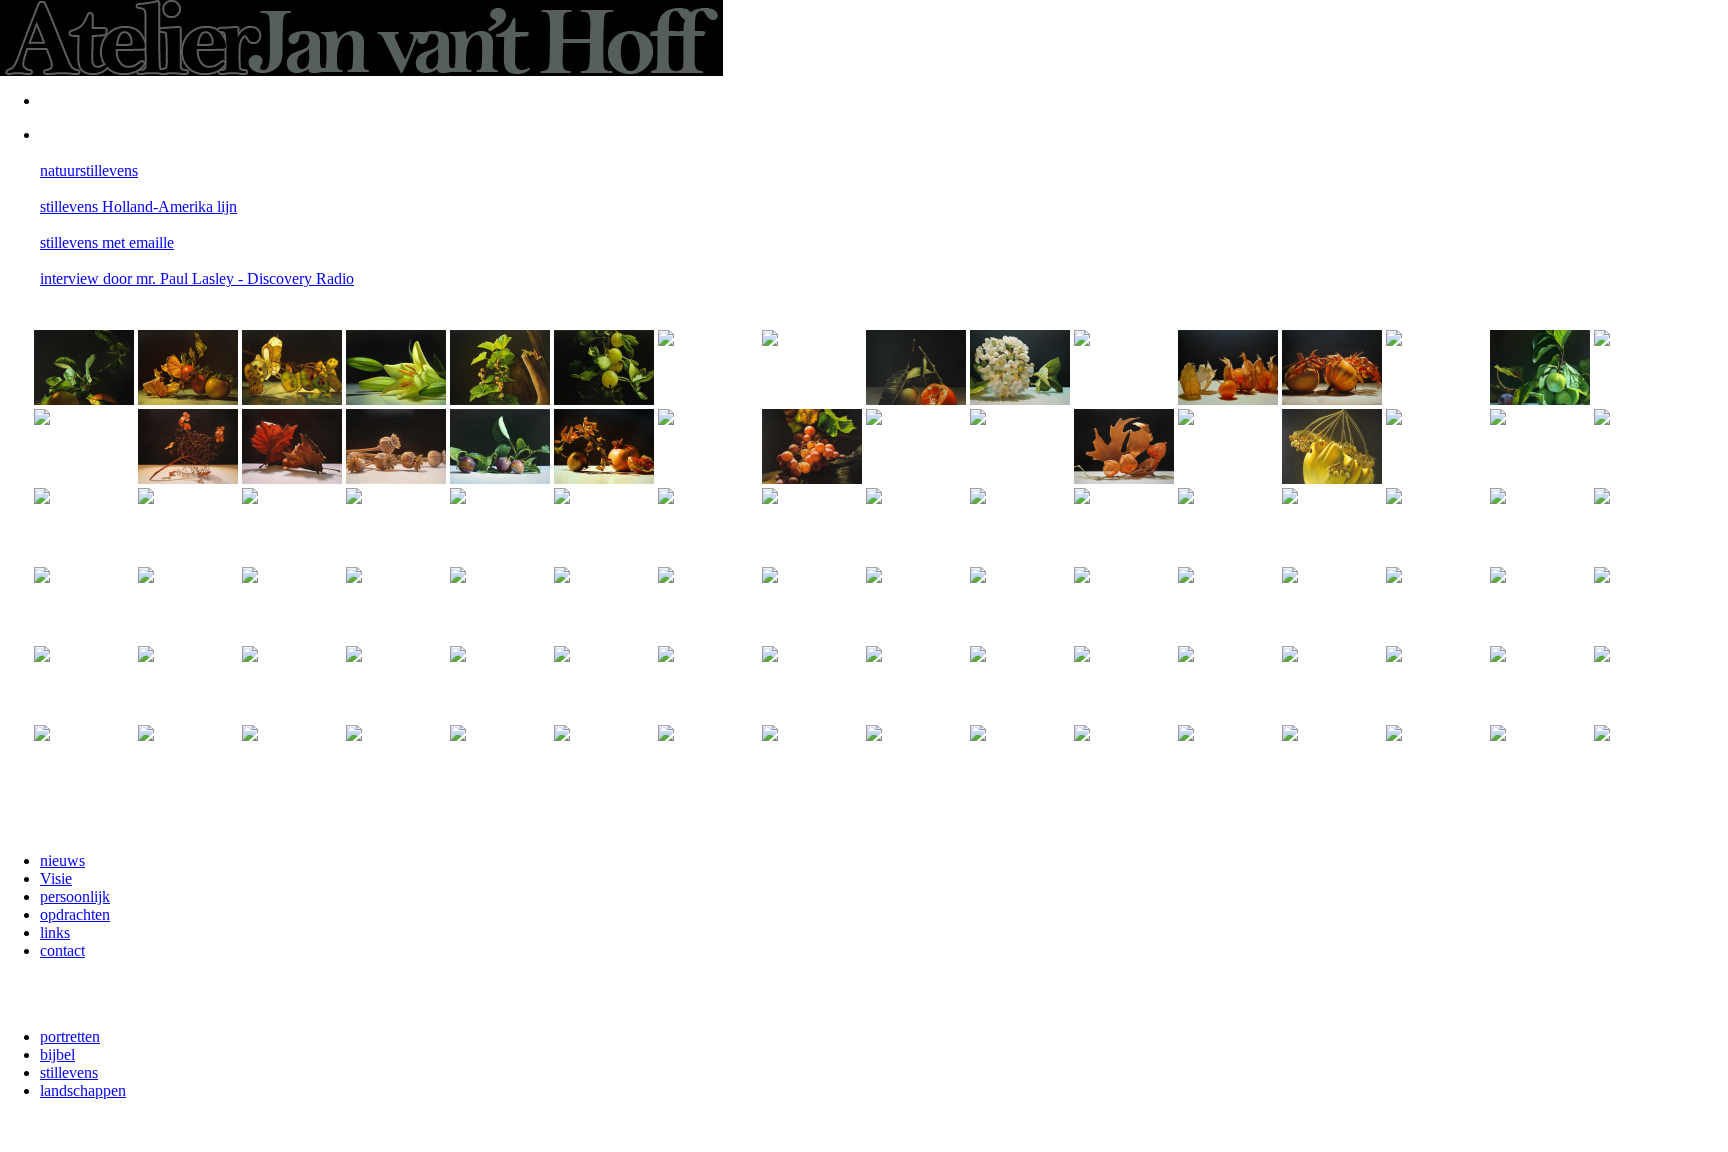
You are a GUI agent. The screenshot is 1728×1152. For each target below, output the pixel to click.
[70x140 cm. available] (1332, 683)
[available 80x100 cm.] (396, 762)
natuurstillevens (89, 170)
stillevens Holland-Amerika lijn (138, 206)
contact (62, 950)
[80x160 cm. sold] (396, 683)
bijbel (57, 1054)
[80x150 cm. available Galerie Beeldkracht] (1644, 683)
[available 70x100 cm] (708, 762)
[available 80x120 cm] (292, 683)
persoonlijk (75, 896)
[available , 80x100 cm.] (84, 762)
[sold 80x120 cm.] (84, 683)
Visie (56, 878)
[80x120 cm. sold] (1228, 683)
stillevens (69, 1072)
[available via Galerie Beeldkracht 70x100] (1540, 762)
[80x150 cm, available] (916, 762)
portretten (70, 1036)
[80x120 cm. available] (188, 683)
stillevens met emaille (107, 242)
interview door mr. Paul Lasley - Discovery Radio (197, 278)
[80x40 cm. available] (1540, 683)
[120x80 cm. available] (708, 683)
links (55, 932)
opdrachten (75, 914)
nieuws (62, 860)
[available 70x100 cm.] (1644, 762)
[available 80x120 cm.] (292, 762)
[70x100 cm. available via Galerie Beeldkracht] (1436, 762)
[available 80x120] (1332, 762)
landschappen (83, 1090)
